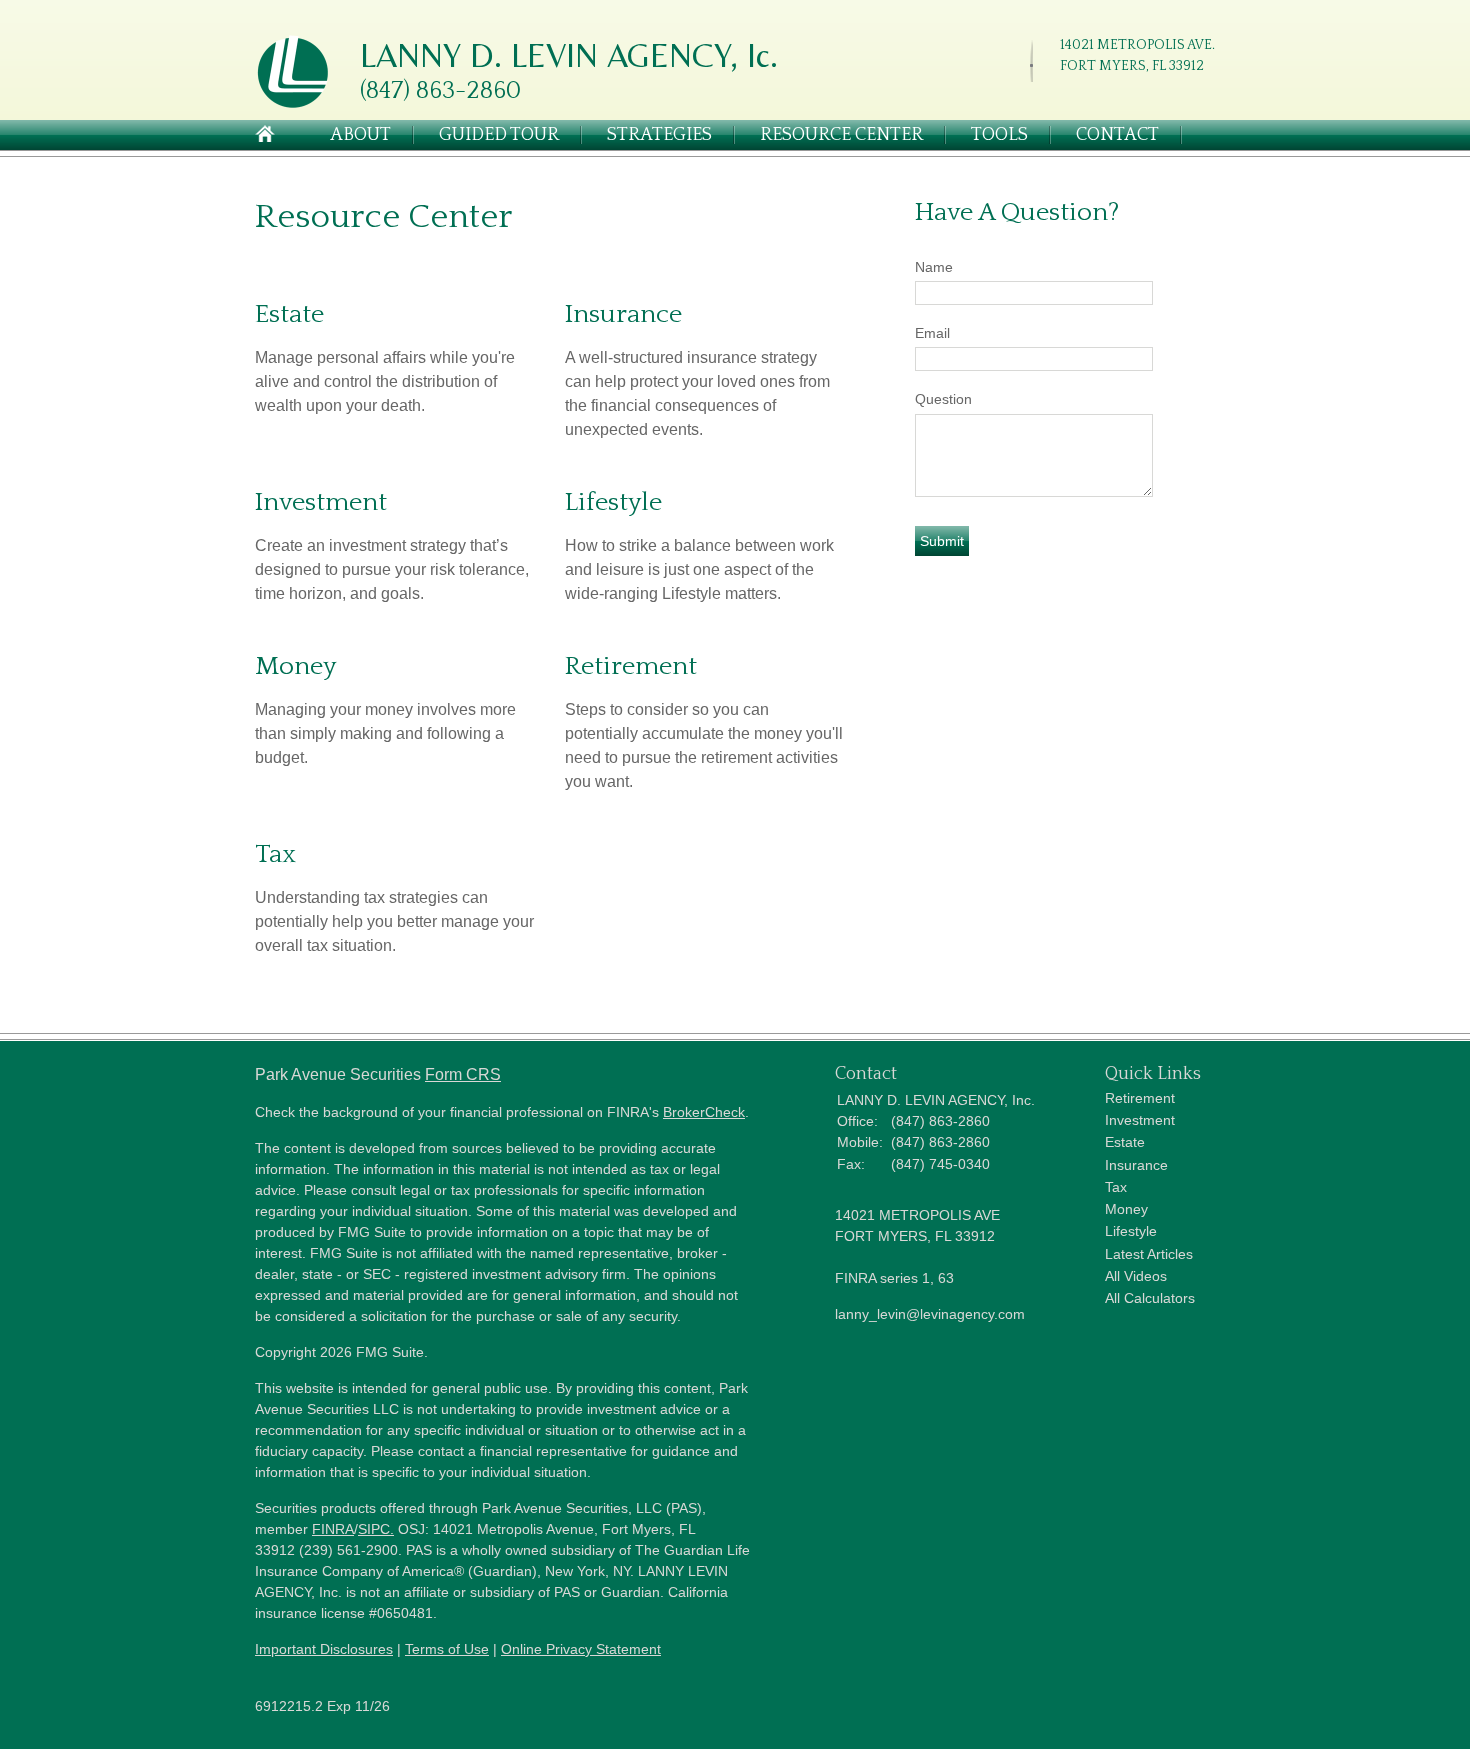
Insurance (623, 314)
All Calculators (1150, 1298)
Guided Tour (499, 135)
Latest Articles (1149, 1254)
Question (943, 399)
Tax (275, 854)
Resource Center (841, 135)
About (360, 135)
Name (934, 267)
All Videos (1136, 1276)
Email (932, 333)
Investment (321, 502)
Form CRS (463, 1074)
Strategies (659, 135)
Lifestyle (613, 502)
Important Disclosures (324, 1649)
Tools (999, 135)
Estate (289, 314)
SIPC (374, 1529)
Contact (1117, 135)
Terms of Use (447, 1649)
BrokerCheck (704, 1112)
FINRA (333, 1529)
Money (295, 666)
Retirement (631, 666)
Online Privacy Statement (581, 1649)
